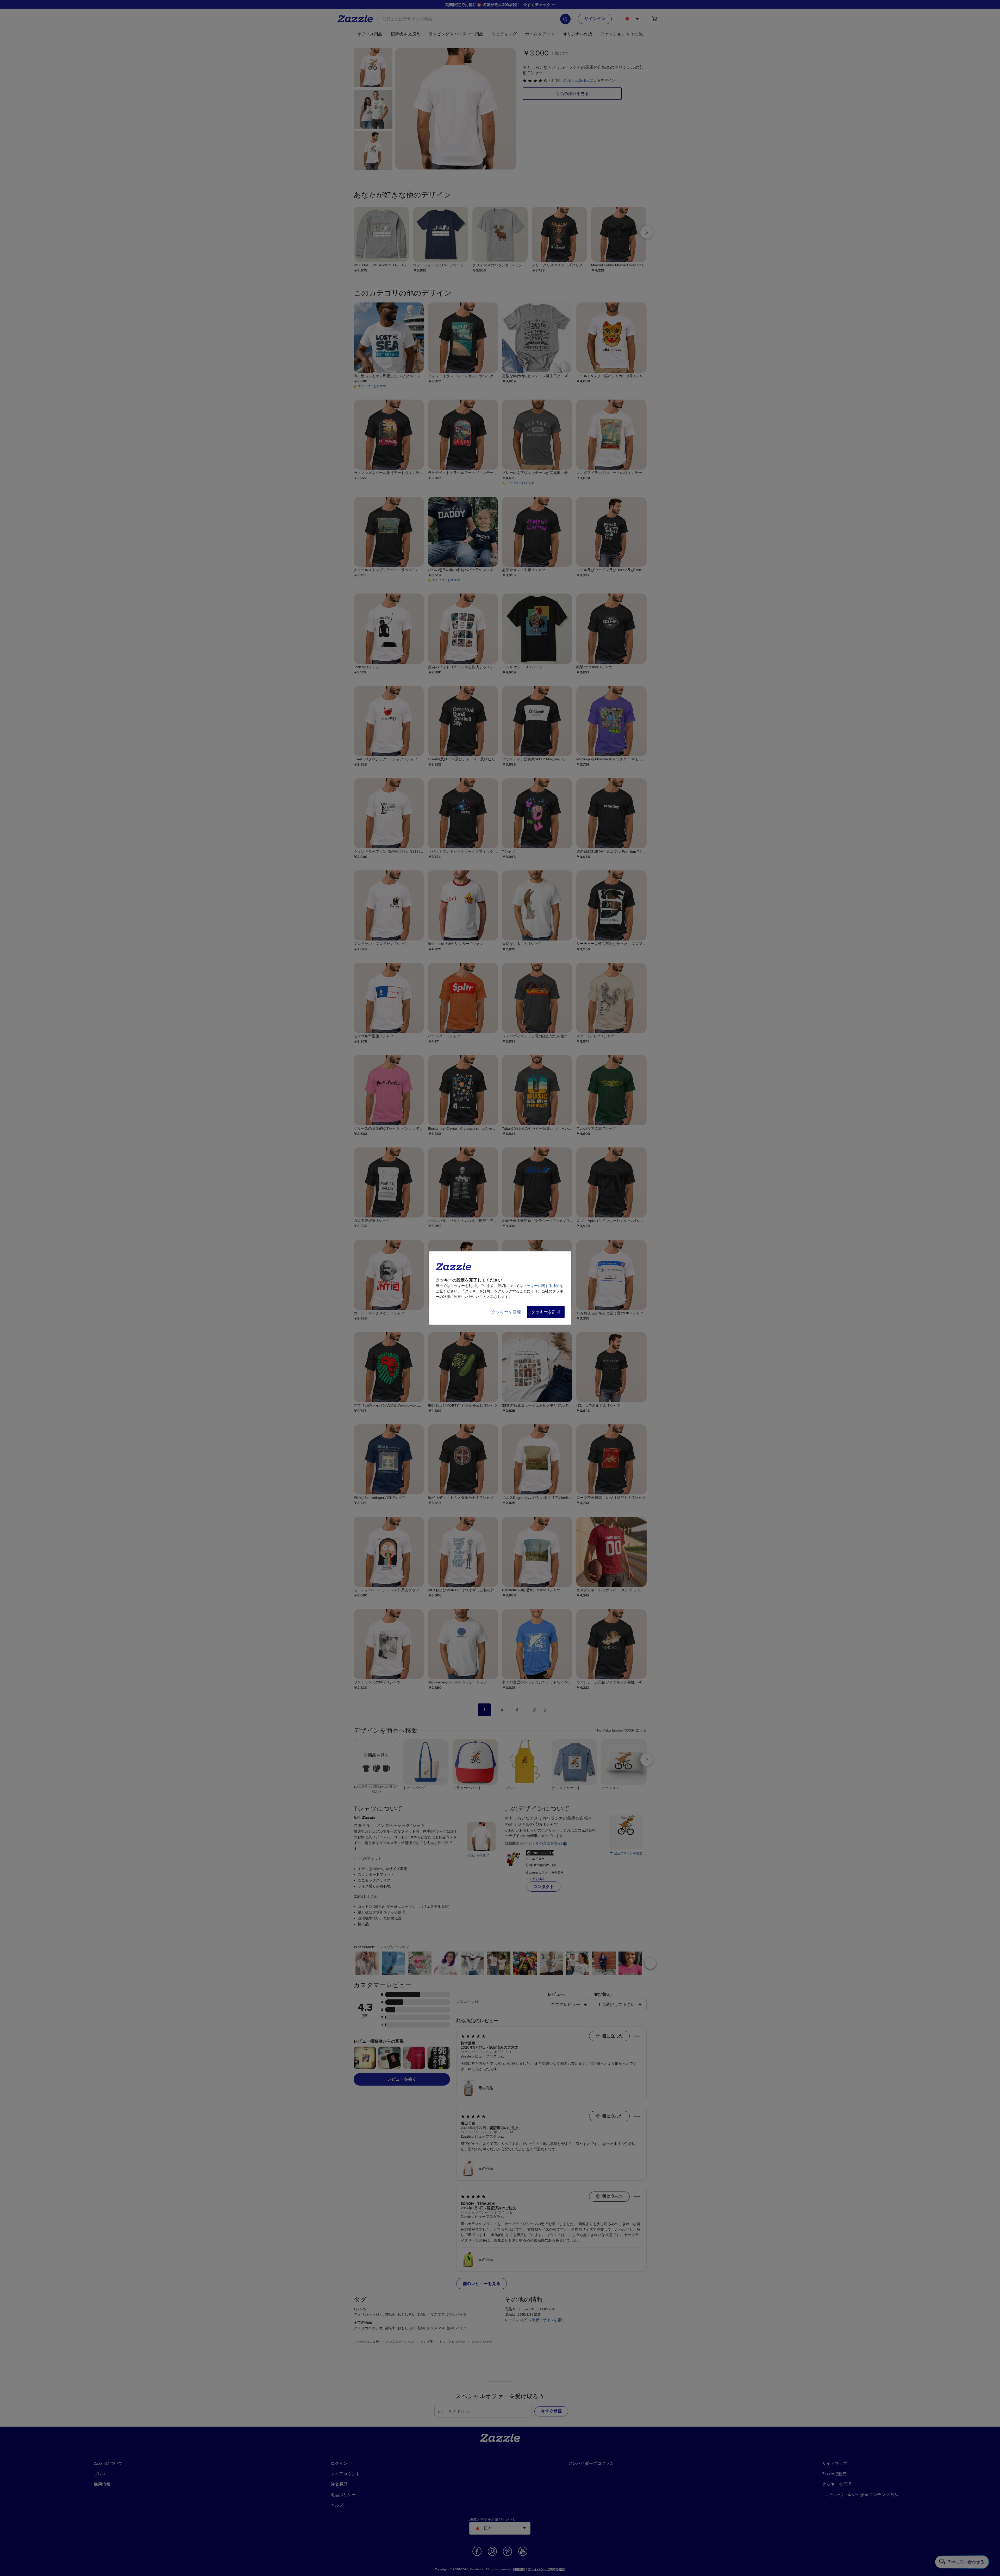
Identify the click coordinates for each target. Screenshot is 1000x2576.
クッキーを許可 (546, 1312)
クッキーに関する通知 (541, 1286)
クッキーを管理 (506, 1312)
